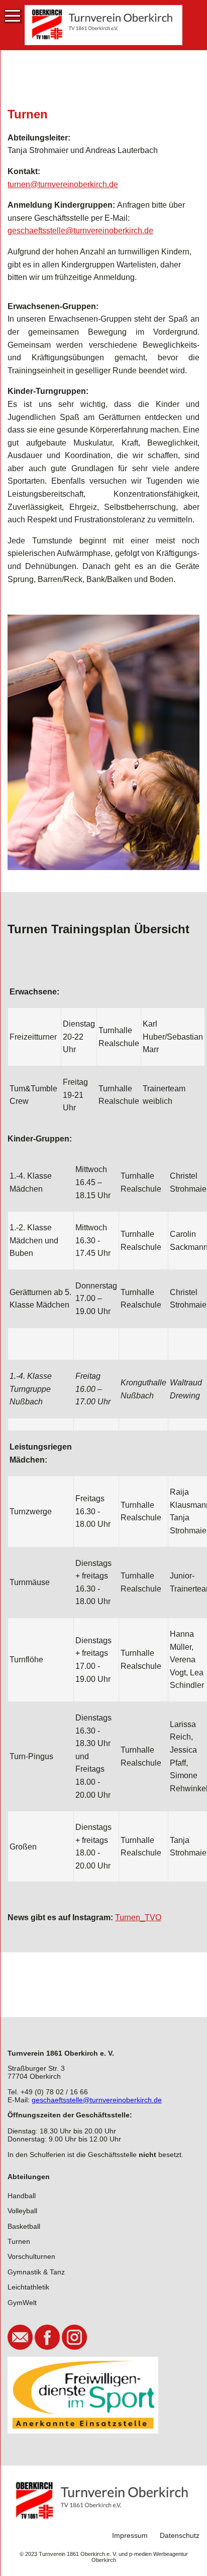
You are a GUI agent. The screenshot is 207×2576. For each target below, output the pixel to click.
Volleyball (22, 2211)
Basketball (24, 2226)
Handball (22, 2196)
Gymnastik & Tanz (36, 2272)
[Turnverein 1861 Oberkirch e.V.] (103, 25)
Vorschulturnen (31, 2256)
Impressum (130, 2535)
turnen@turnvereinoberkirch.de (63, 184)
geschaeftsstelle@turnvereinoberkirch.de (80, 231)
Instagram (74, 2337)
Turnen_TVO (138, 1917)
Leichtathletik (28, 2287)
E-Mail (20, 2337)
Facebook (47, 2337)
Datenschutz (180, 2535)
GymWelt (22, 2303)
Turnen (19, 2241)
